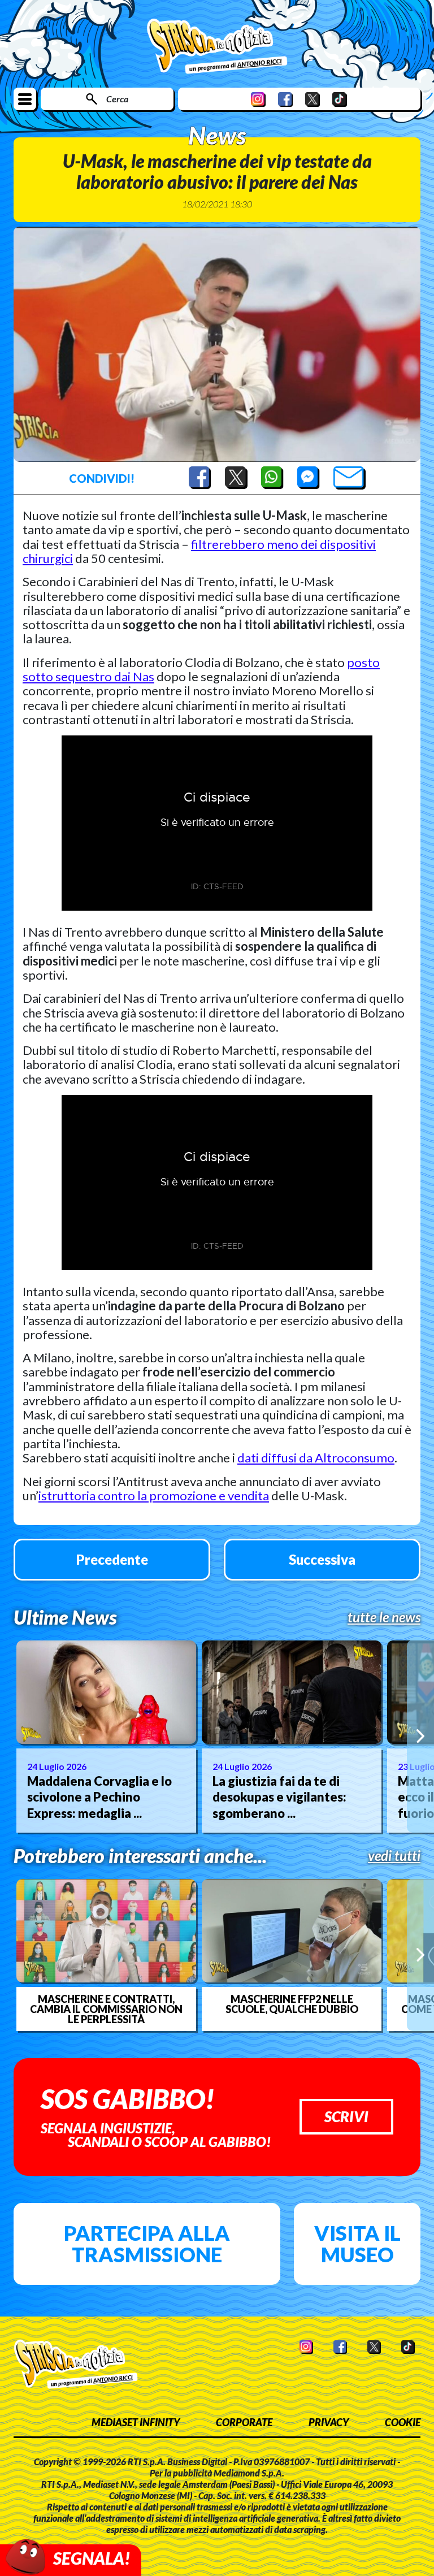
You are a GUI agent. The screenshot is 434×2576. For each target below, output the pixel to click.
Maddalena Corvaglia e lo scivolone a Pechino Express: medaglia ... (99, 1797)
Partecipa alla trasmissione (147, 2244)
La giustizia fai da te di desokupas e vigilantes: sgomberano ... (279, 1797)
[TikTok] (340, 99)
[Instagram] (258, 99)
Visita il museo (357, 2244)
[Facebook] (285, 99)
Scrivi (346, 2116)
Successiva (322, 1559)
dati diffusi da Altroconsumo (316, 1458)
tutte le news (384, 1617)
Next (420, 1736)
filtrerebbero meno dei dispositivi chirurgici (199, 551)
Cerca (117, 99)
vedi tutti (394, 1856)
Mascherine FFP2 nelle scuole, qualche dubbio (292, 2004)
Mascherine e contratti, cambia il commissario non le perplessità (106, 2009)
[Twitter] (313, 99)
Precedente (112, 1559)
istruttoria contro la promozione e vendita (154, 1495)
